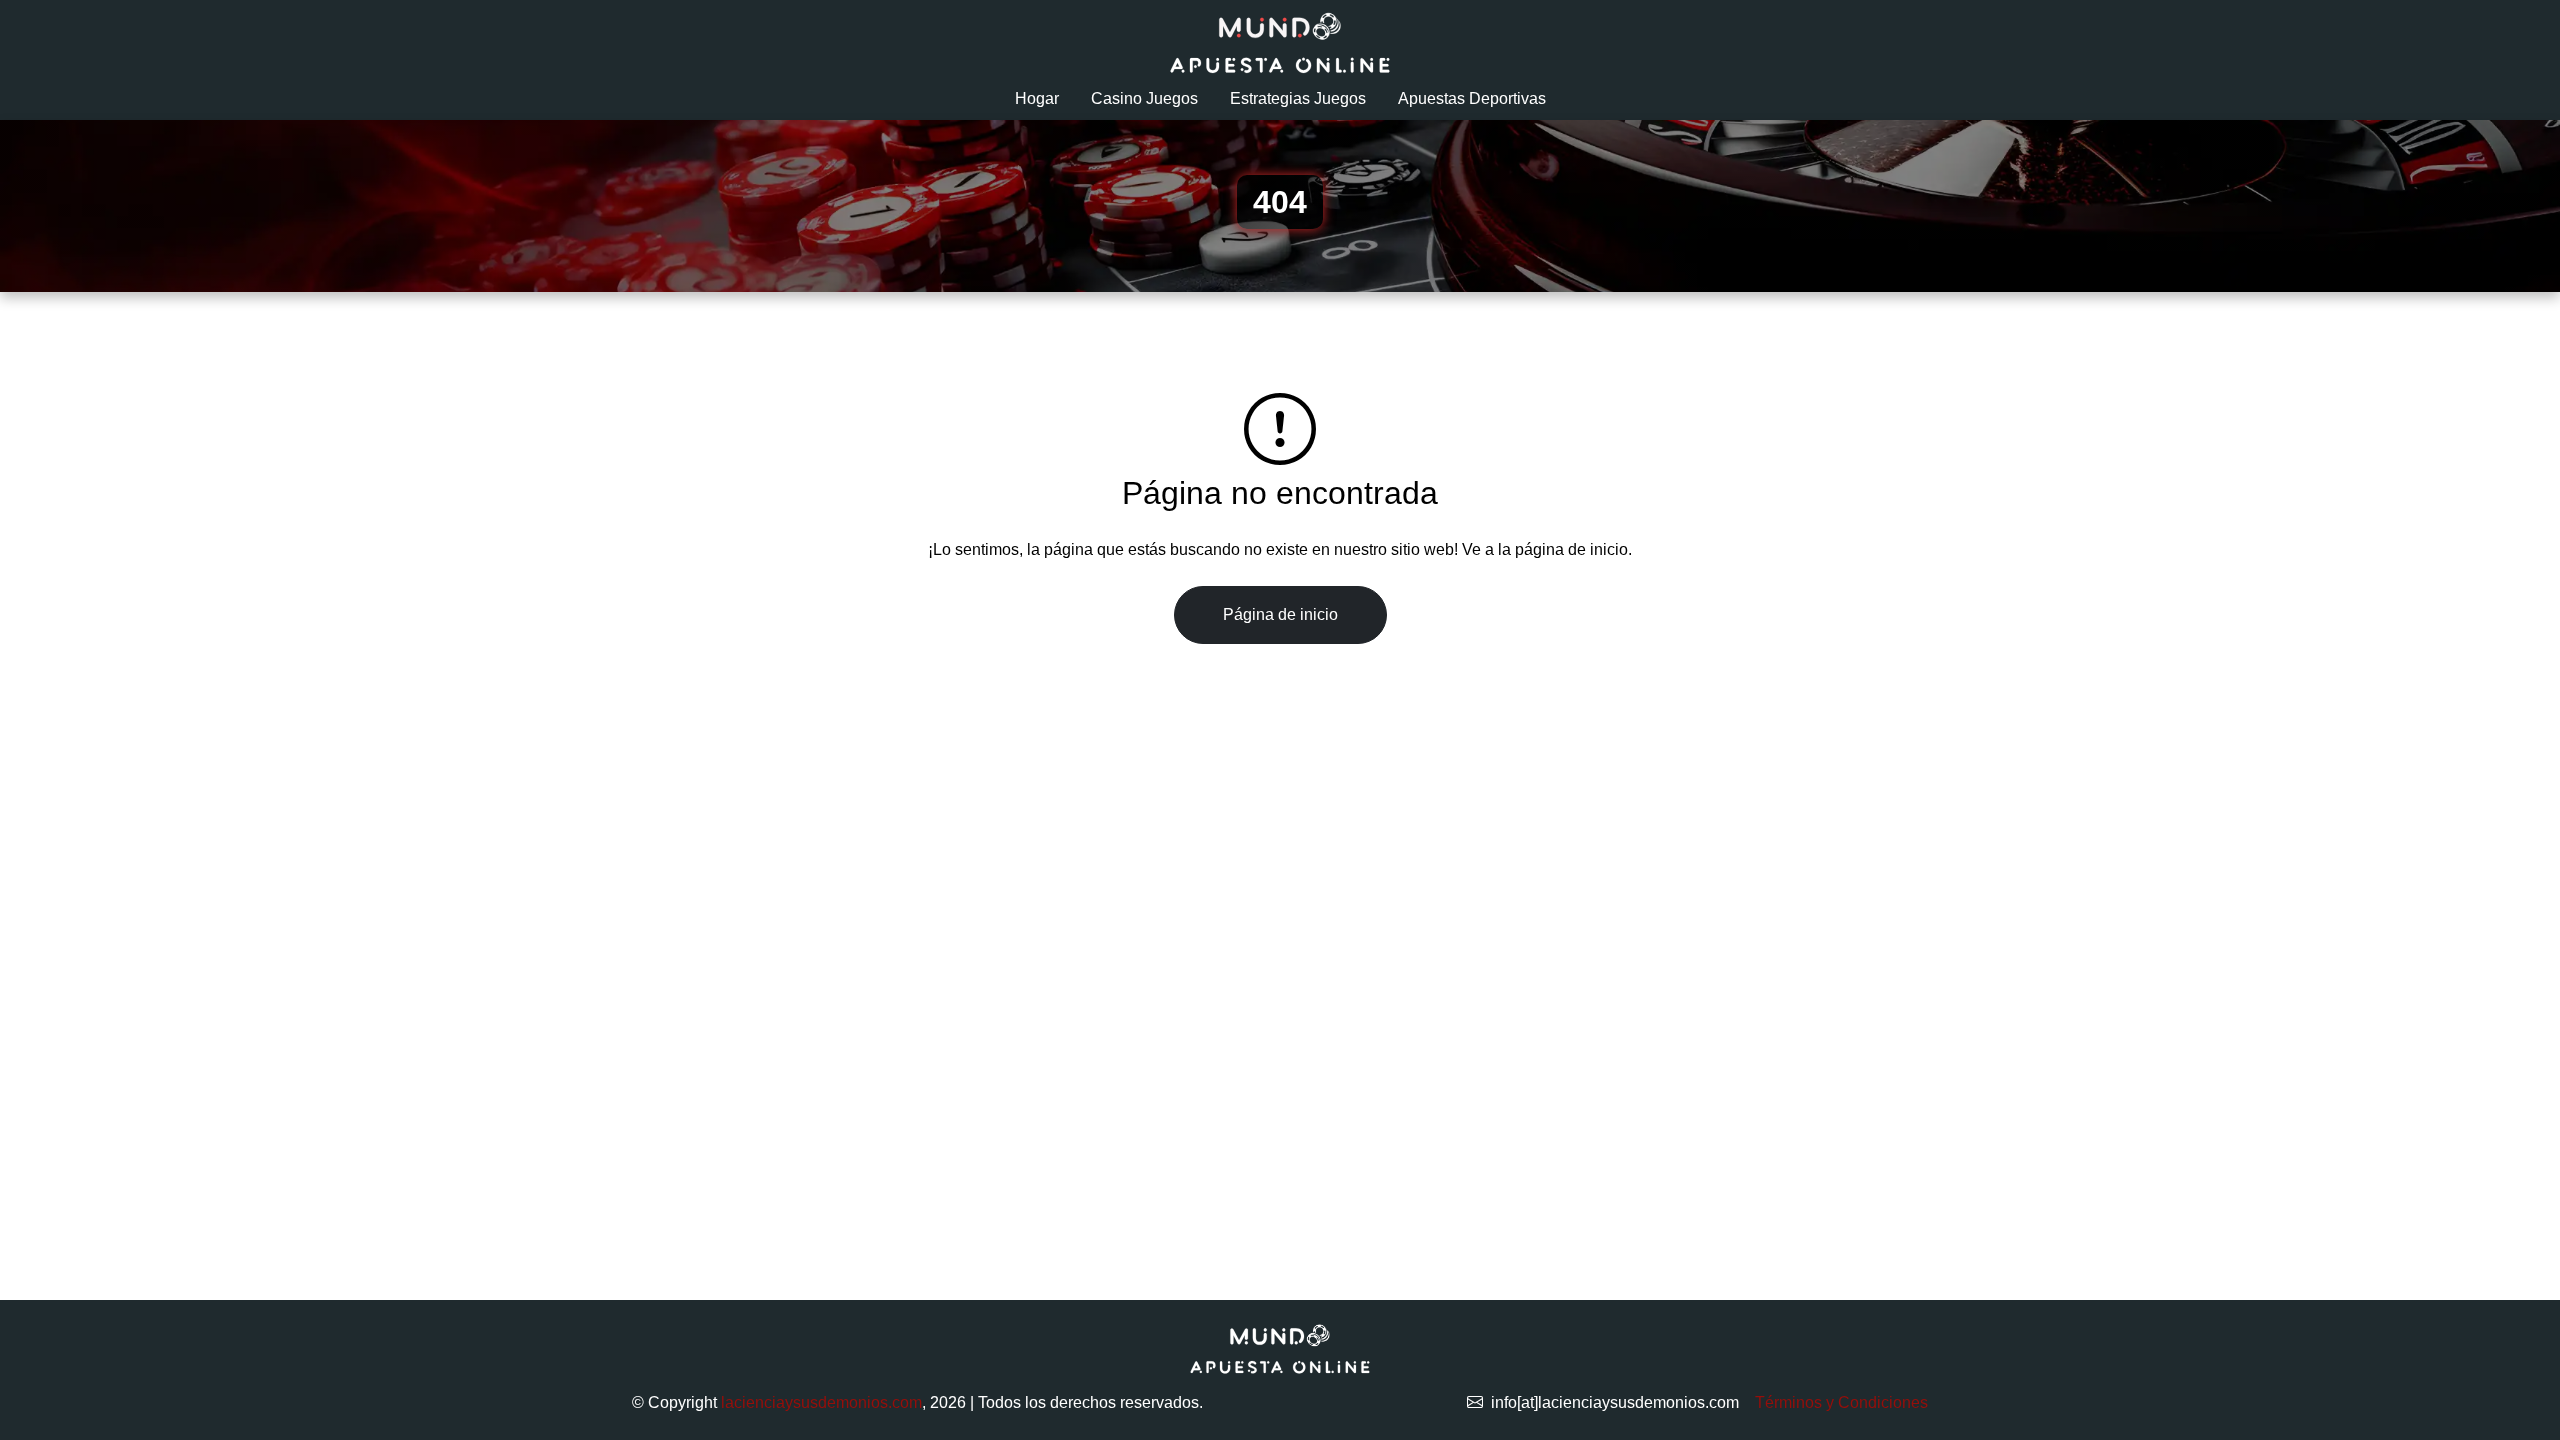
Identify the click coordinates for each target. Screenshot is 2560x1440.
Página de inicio (1280, 614)
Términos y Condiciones (1841, 1402)
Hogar (1037, 98)
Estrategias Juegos (1298, 98)
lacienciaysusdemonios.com (821, 1402)
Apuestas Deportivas (1472, 98)
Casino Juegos (1144, 98)
